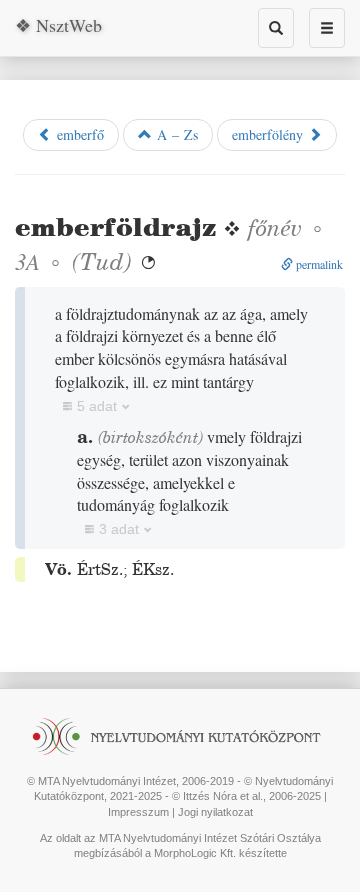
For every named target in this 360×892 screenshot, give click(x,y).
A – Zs (175, 134)
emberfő (78, 134)
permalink (318, 264)
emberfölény (270, 134)
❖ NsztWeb (58, 25)
